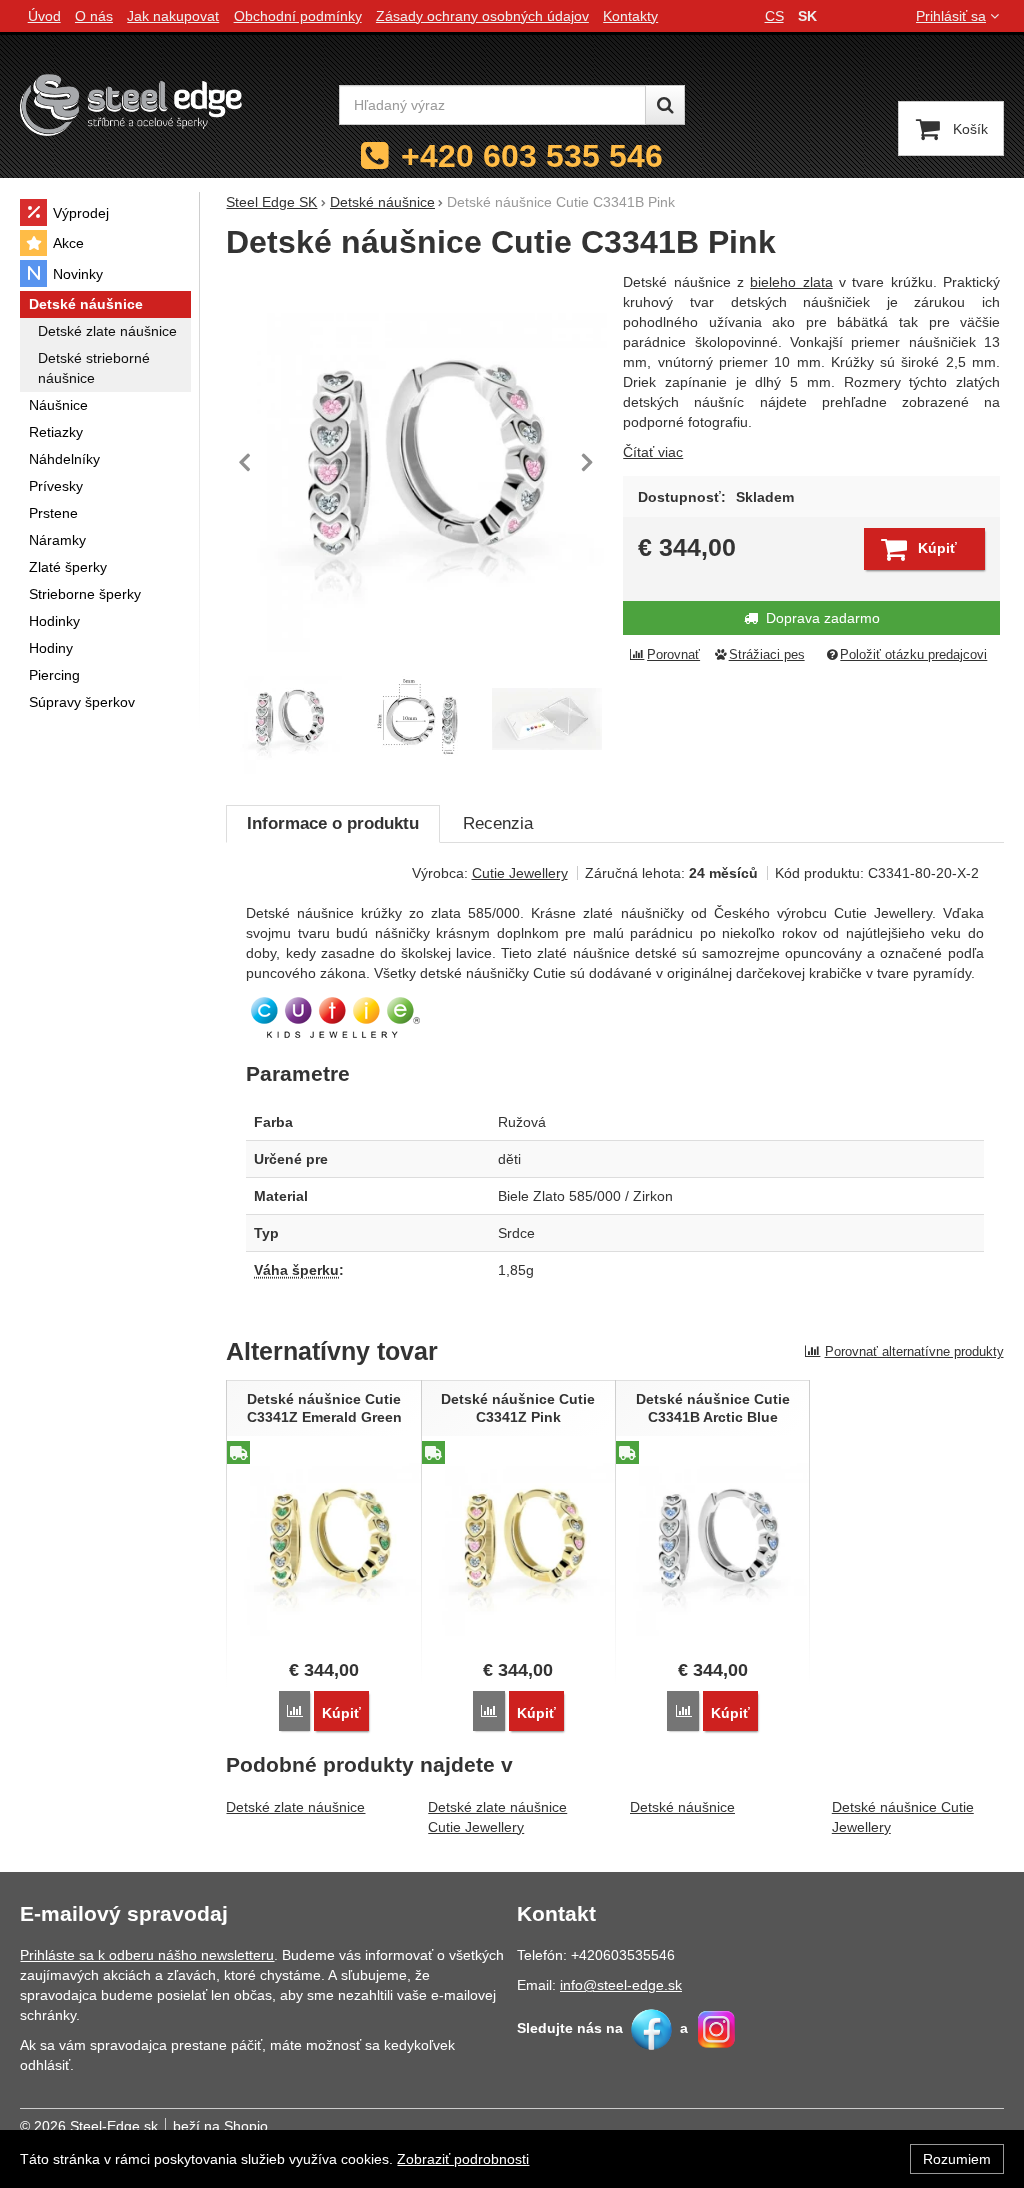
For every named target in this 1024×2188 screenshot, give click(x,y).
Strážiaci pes (767, 655)
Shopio (246, 2126)
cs (774, 16)
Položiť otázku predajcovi (913, 655)
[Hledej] (665, 105)
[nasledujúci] (587, 462)
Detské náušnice (682, 1807)
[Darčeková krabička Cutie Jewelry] (547, 719)
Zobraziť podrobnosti (463, 2159)
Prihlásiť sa (951, 16)
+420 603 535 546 (532, 156)
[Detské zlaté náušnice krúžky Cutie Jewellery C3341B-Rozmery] (417, 719)
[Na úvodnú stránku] (131, 104)
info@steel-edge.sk (621, 1985)
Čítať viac (653, 452)
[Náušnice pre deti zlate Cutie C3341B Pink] (416, 462)
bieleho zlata (791, 282)
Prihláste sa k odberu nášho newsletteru (147, 1955)
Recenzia (498, 823)
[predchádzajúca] (246, 462)
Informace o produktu (333, 823)
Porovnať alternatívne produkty (914, 1351)
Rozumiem (957, 2159)
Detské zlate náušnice (295, 1807)
